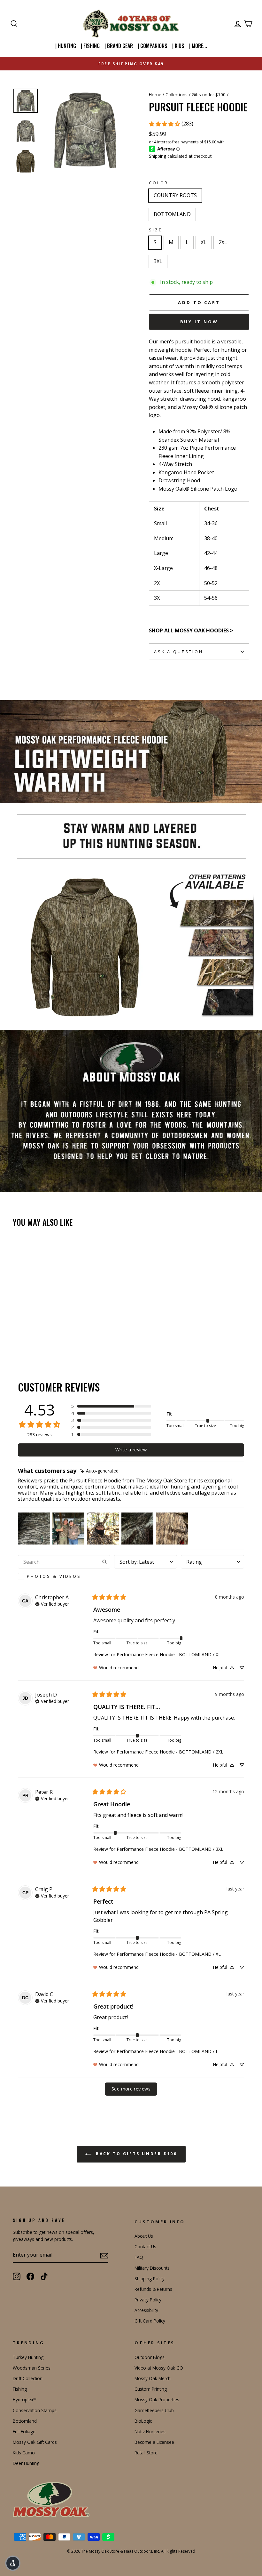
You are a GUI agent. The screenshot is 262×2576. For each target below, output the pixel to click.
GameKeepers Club (154, 2410)
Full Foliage (24, 2432)
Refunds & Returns (153, 2289)
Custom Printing (151, 2389)
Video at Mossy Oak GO (159, 2368)
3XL (158, 261)
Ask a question (179, 652)
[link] (171, 124)
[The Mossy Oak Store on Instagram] (17, 2276)
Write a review (131, 1450)
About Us (144, 2236)
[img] (99, 1471)
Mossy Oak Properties (157, 2399)
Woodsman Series (32, 2368)
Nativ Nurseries (150, 2432)
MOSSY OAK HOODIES (202, 630)
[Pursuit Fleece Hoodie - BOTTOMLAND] (26, 1333)
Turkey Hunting (28, 2357)
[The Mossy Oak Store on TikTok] (44, 2276)
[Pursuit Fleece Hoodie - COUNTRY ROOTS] (17, 1333)
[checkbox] (64, 1576)
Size (155, 230)
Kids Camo (24, 2453)
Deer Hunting (26, 2463)
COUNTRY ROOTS (175, 195)
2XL (223, 242)
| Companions (153, 46)
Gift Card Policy (150, 2321)
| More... (198, 46)
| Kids (178, 46)
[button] (111, 1406)
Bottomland (25, 2421)
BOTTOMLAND (172, 214)
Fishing (20, 2389)
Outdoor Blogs (150, 2357)
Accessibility (146, 2310)
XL (204, 242)
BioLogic (143, 2421)
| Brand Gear (119, 46)
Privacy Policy (148, 2300)
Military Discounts (152, 2268)
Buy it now (199, 322)
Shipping (158, 156)
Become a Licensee (154, 2442)
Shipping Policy (150, 2279)
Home (155, 95)
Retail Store (146, 2453)
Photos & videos (54, 1576)
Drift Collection (28, 2378)
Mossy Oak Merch (153, 2378)
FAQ (139, 2257)
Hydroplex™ (25, 2399)
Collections (177, 95)
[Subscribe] (104, 2255)
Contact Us (145, 2247)
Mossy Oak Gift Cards (35, 2442)
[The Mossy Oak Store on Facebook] (30, 2276)
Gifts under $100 (209, 95)
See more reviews (131, 2089)
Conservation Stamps (35, 2410)
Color (159, 183)
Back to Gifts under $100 (136, 2154)
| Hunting (66, 46)
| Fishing (90, 46)
